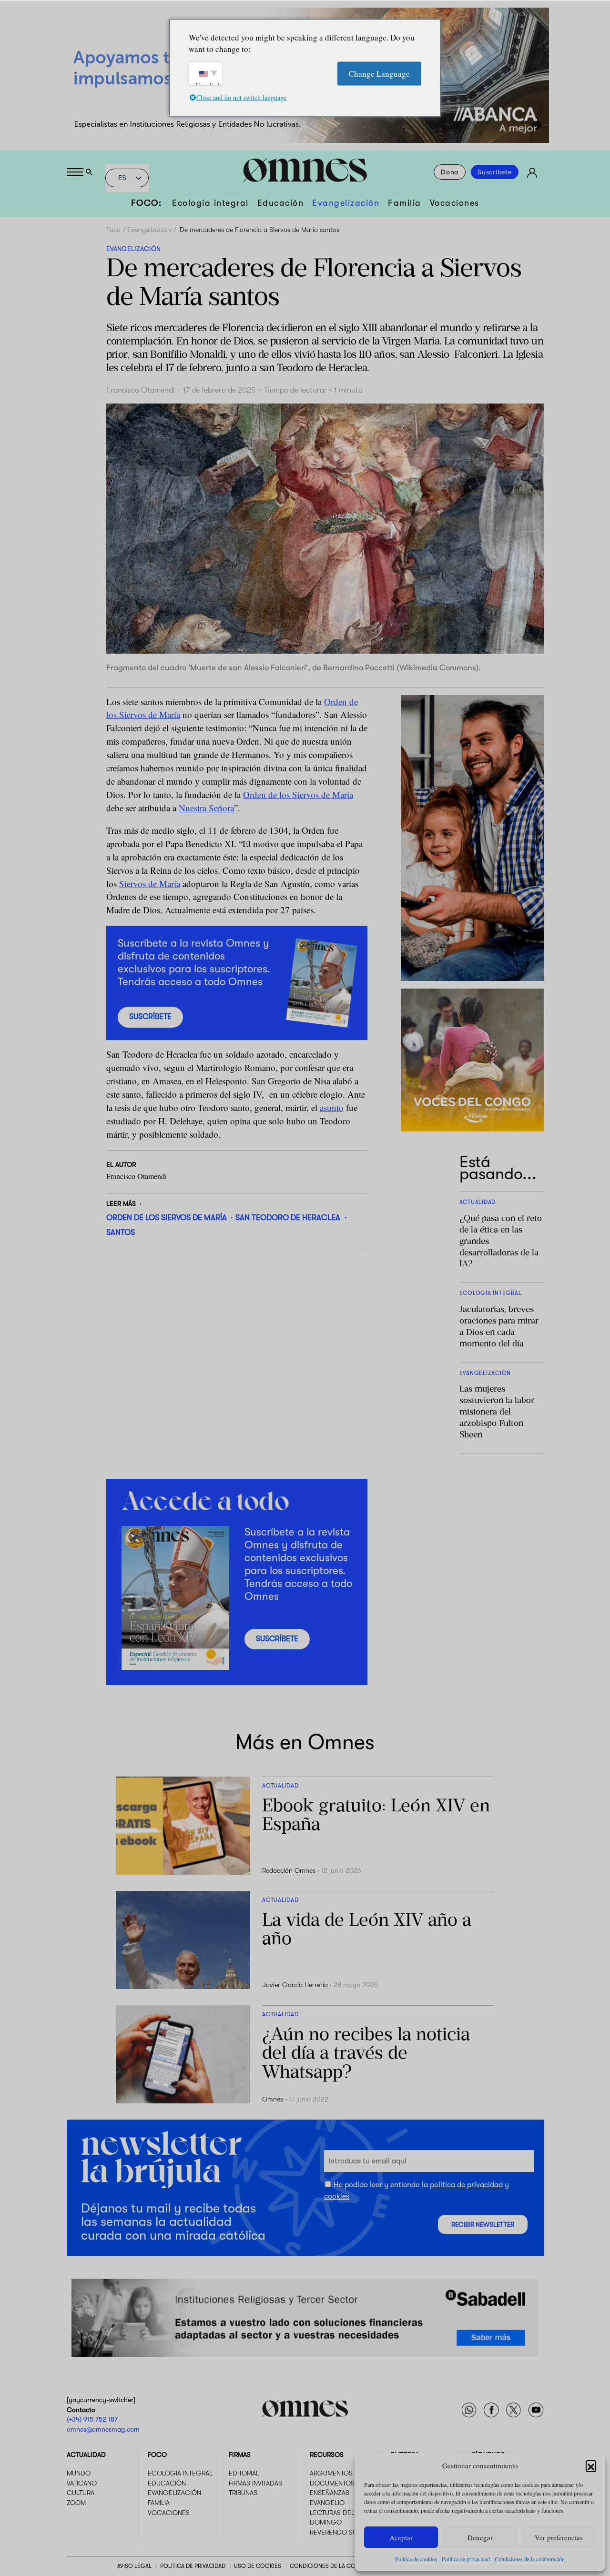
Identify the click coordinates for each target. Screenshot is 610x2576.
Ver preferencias (559, 2537)
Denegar (480, 2537)
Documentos (332, 2483)
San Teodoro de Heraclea (288, 1217)
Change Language (379, 73)
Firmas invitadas (255, 2483)
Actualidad (86, 2455)
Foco (113, 230)
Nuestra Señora (206, 808)
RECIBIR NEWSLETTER (483, 2225)
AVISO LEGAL (134, 2566)
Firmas (240, 2455)
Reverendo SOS (336, 2532)
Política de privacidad (466, 2559)
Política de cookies (416, 2559)
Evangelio (327, 2503)
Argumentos (331, 2473)
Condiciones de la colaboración (530, 2559)
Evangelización (346, 203)
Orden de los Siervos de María (167, 1217)
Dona (450, 172)
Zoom (76, 2503)
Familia (405, 203)
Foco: (147, 203)
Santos (121, 1232)
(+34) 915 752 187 (92, 2419)
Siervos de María (150, 884)
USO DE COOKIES (258, 2566)
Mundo (79, 2473)
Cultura (81, 2493)
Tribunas (243, 2493)
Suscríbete (495, 172)
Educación (281, 203)
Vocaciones (455, 203)
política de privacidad (466, 2185)
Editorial (244, 2473)
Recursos (327, 2455)
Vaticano (82, 2483)
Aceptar (401, 2537)
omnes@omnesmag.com (103, 2429)
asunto (332, 1107)
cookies (337, 2196)
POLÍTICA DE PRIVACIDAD (193, 2566)
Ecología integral (210, 203)
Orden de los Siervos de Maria (298, 794)
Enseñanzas (330, 2493)
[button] (591, 2465)
